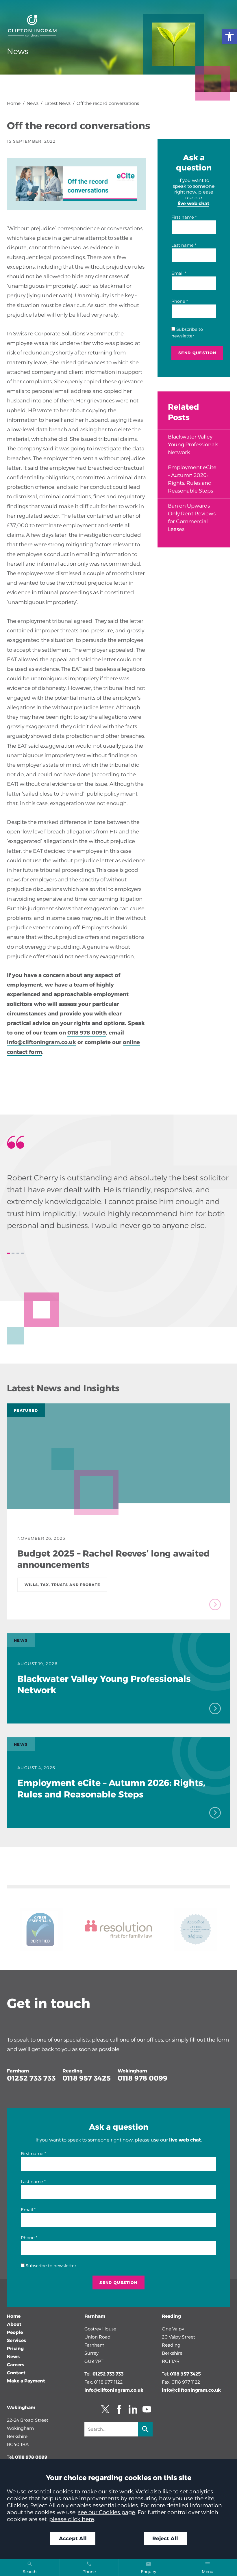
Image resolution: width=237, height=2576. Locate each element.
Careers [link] (16, 2365)
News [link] (33, 103)
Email (177, 273)
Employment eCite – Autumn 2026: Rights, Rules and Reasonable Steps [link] (192, 479)
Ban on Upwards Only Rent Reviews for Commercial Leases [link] (192, 518)
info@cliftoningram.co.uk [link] (114, 2390)
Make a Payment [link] (26, 2381)
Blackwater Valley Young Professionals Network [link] (193, 445)
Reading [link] (73, 2071)
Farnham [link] (18, 2071)
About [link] (14, 2324)
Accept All (73, 2538)
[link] (229, 36)
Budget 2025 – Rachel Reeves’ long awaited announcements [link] (114, 1559)
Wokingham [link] (132, 2071)
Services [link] (16, 2340)
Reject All (165, 2538)
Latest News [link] (58, 103)
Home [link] (14, 103)
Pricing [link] (15, 2349)
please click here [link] (72, 2519)
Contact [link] (16, 2373)
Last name (183, 245)
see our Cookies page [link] (107, 2512)
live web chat (193, 203)
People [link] (15, 2332)
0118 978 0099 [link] (87, 1033)
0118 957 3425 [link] (87, 2078)
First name (183, 217)
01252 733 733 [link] (31, 2078)
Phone (178, 301)
